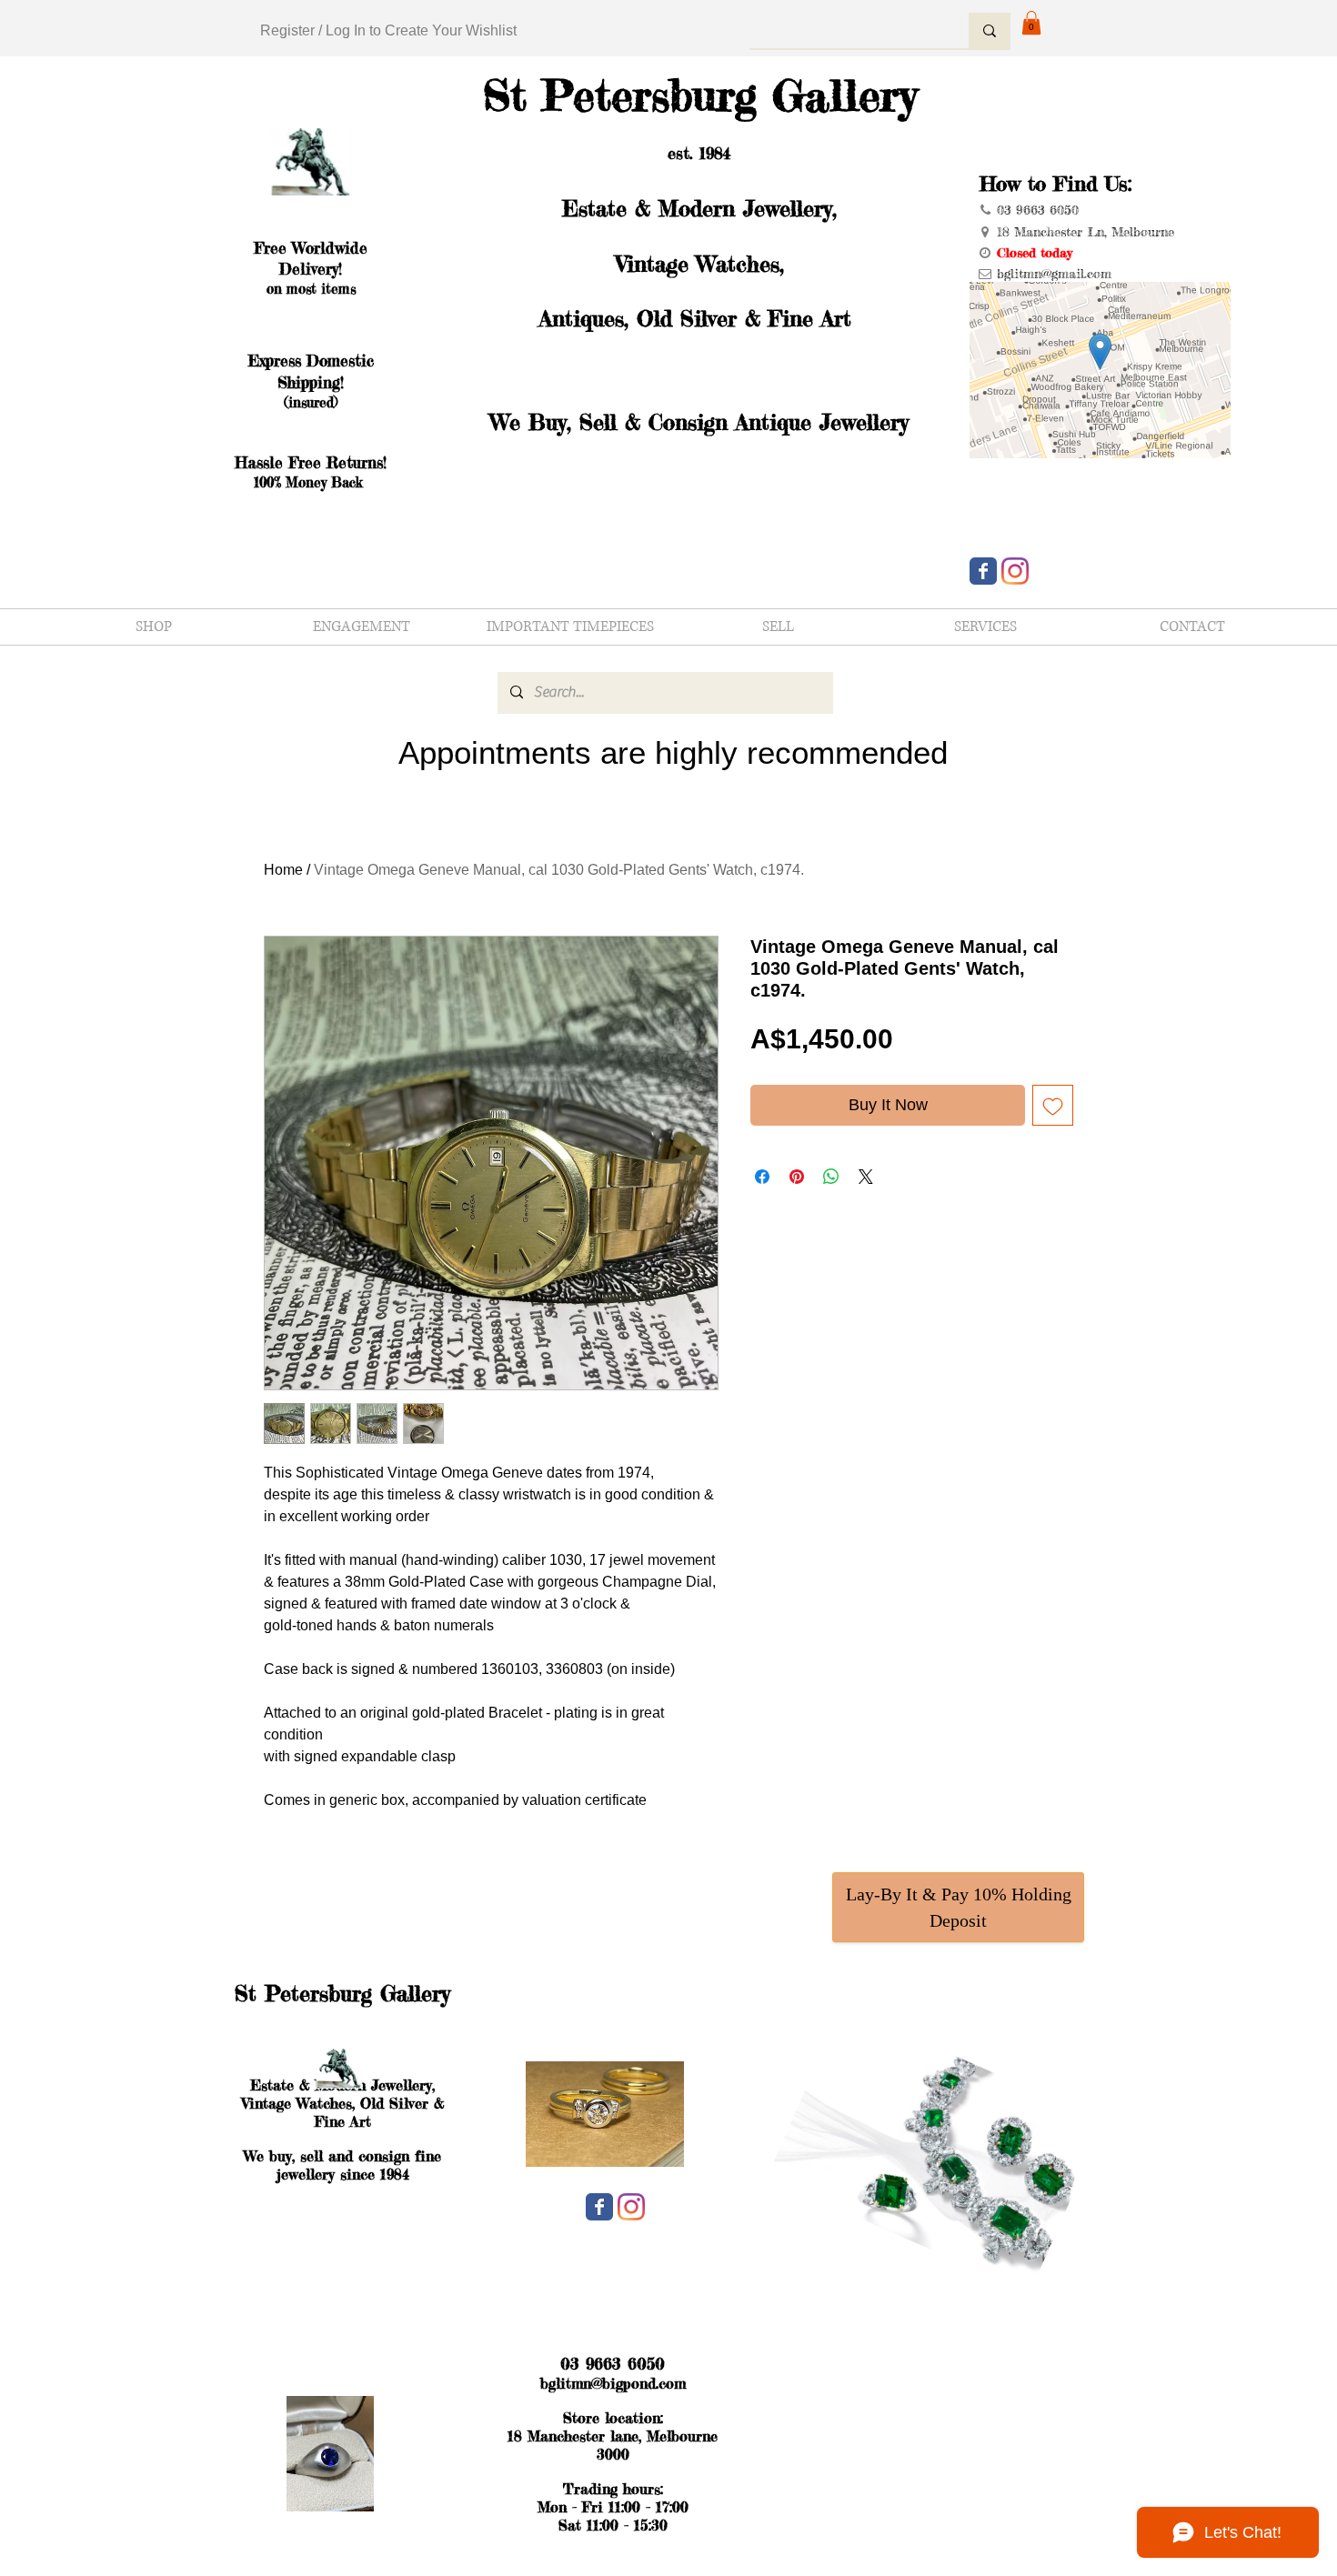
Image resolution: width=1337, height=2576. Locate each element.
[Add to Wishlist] (1053, 1105)
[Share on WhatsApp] (831, 1177)
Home (283, 870)
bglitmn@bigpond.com (613, 2383)
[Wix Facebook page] (983, 571)
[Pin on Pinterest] (797, 1177)
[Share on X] (866, 1177)
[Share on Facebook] (762, 1177)
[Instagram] (1015, 571)
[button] (1031, 23)
